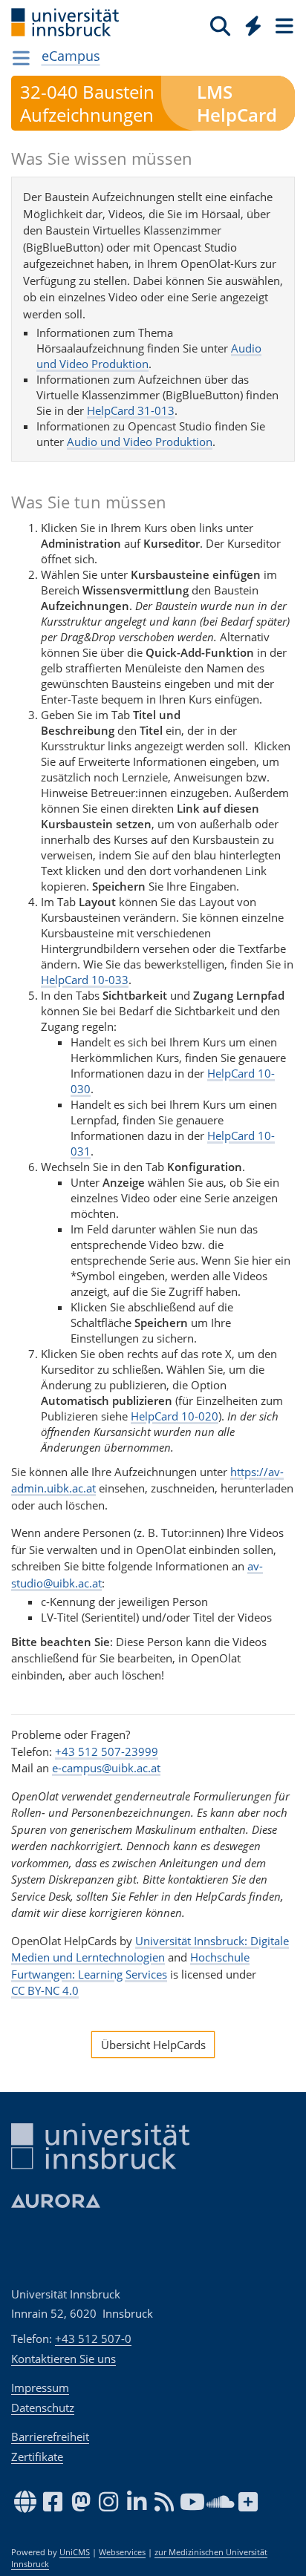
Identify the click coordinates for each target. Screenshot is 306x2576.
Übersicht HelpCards (153, 2045)
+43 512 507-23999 (107, 1751)
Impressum (40, 2387)
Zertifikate (37, 2457)
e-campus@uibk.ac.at (106, 1768)
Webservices (122, 2552)
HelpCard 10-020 (175, 1416)
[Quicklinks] (254, 25)
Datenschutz (43, 2408)
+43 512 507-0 (93, 2339)
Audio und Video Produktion (140, 442)
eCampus (71, 56)
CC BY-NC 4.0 (45, 1990)
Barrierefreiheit (50, 2436)
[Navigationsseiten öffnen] (21, 58)
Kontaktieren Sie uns (64, 2359)
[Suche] (220, 25)
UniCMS (75, 2552)
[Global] (249, 23)
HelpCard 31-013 (131, 410)
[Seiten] (283, 25)
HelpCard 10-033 (85, 980)
